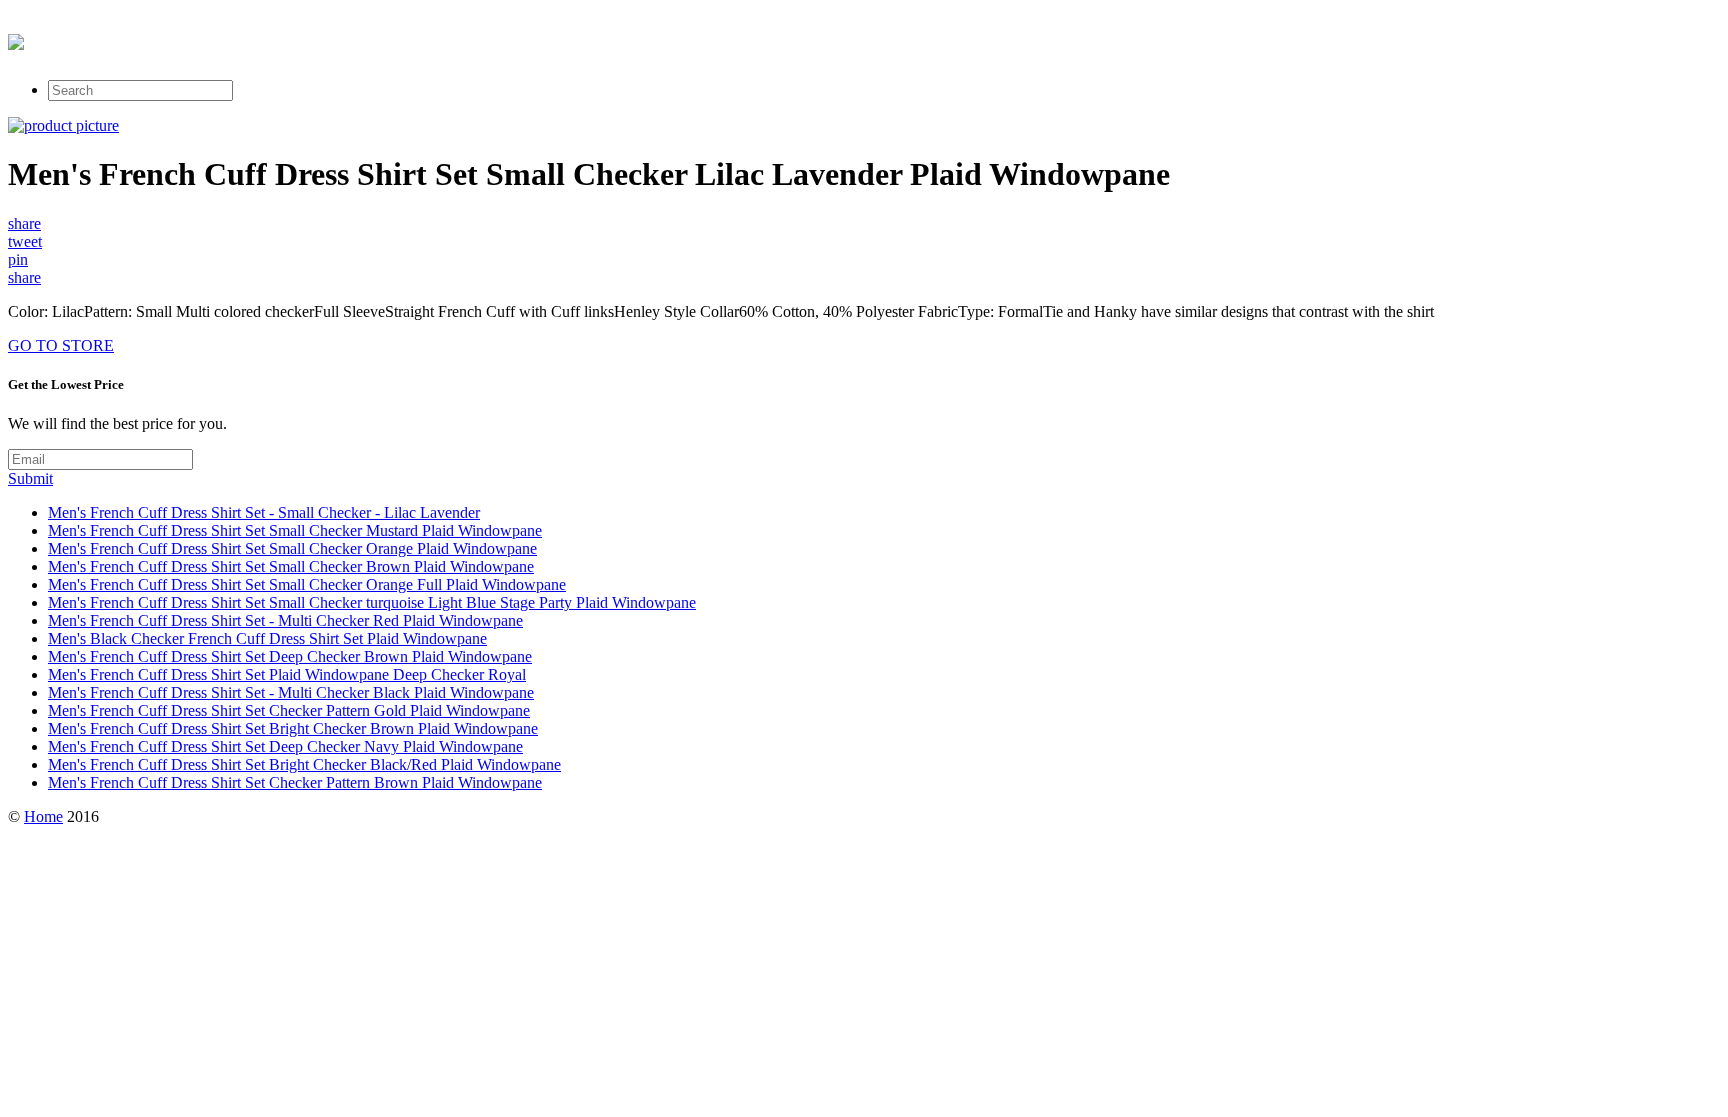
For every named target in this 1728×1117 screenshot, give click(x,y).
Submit (30, 478)
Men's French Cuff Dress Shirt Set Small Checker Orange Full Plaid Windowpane (307, 584)
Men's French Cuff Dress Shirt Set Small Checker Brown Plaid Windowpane (291, 566)
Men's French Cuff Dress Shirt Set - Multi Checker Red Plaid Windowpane (285, 620)
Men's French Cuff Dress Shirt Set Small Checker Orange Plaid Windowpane (292, 548)
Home (43, 816)
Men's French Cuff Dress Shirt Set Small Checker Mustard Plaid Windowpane (295, 530)
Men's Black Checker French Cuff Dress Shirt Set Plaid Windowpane (267, 638)
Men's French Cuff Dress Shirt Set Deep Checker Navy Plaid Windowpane (285, 746)
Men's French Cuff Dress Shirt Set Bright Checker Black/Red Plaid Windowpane (304, 764)
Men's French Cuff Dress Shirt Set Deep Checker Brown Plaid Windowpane (290, 656)
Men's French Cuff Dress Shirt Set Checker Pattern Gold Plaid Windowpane (289, 710)
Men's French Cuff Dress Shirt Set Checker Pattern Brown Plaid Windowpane (295, 782)
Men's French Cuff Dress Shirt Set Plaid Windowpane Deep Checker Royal (287, 674)
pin (18, 259)
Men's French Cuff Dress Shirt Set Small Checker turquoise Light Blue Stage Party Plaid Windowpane (372, 602)
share (24, 223)
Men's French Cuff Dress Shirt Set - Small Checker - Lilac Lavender (264, 512)
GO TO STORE (61, 345)
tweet (25, 241)
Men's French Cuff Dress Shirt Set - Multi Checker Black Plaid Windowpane (291, 692)
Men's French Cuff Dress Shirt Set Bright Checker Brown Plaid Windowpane (293, 728)
